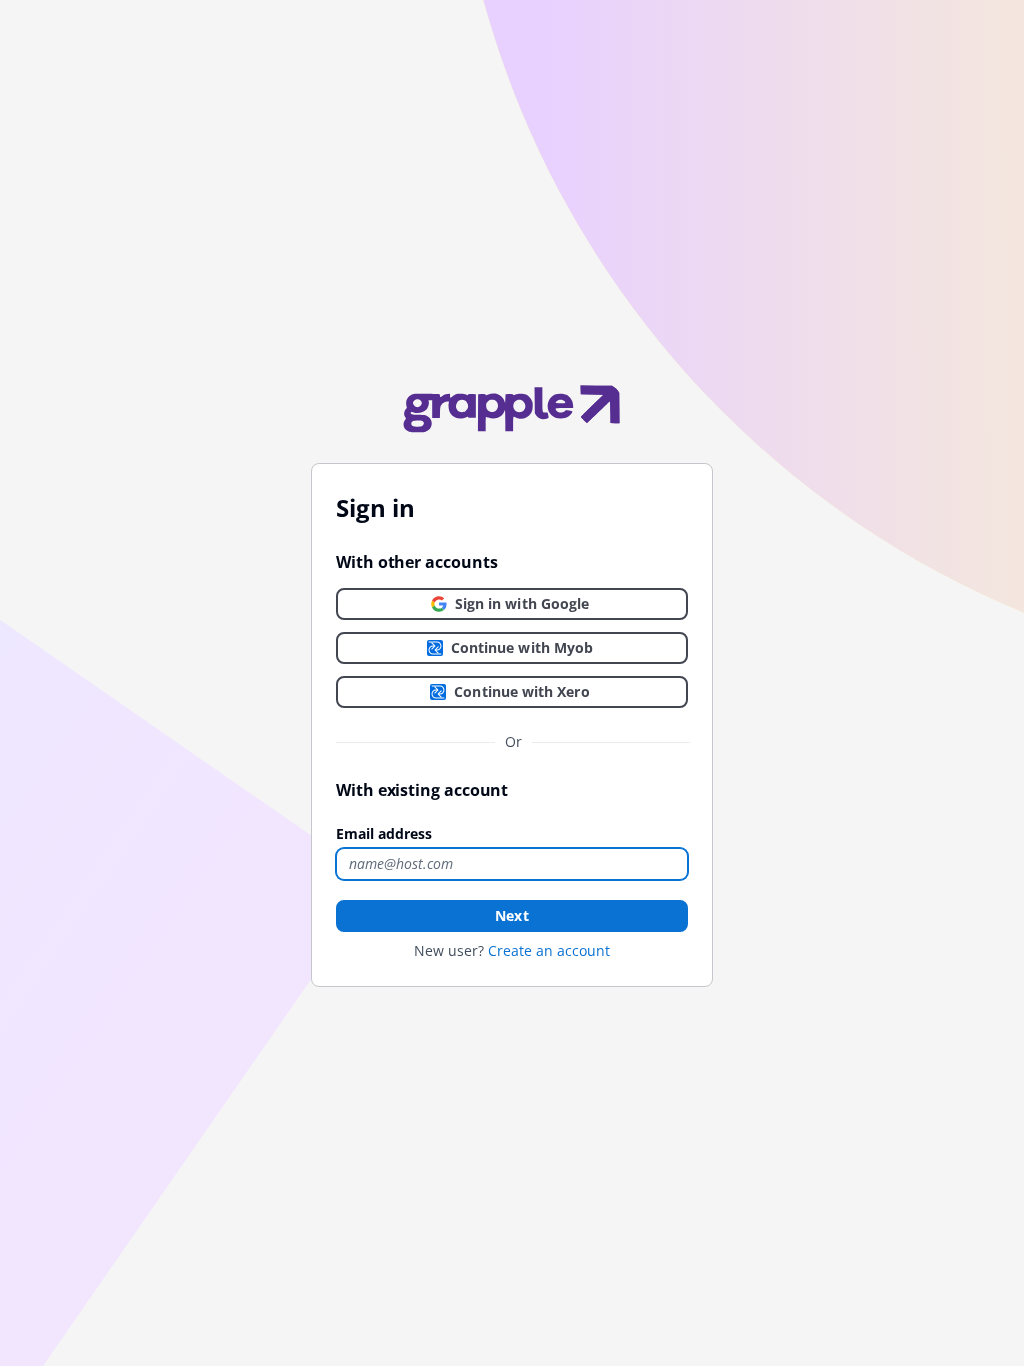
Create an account (549, 950)
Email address (384, 833)
